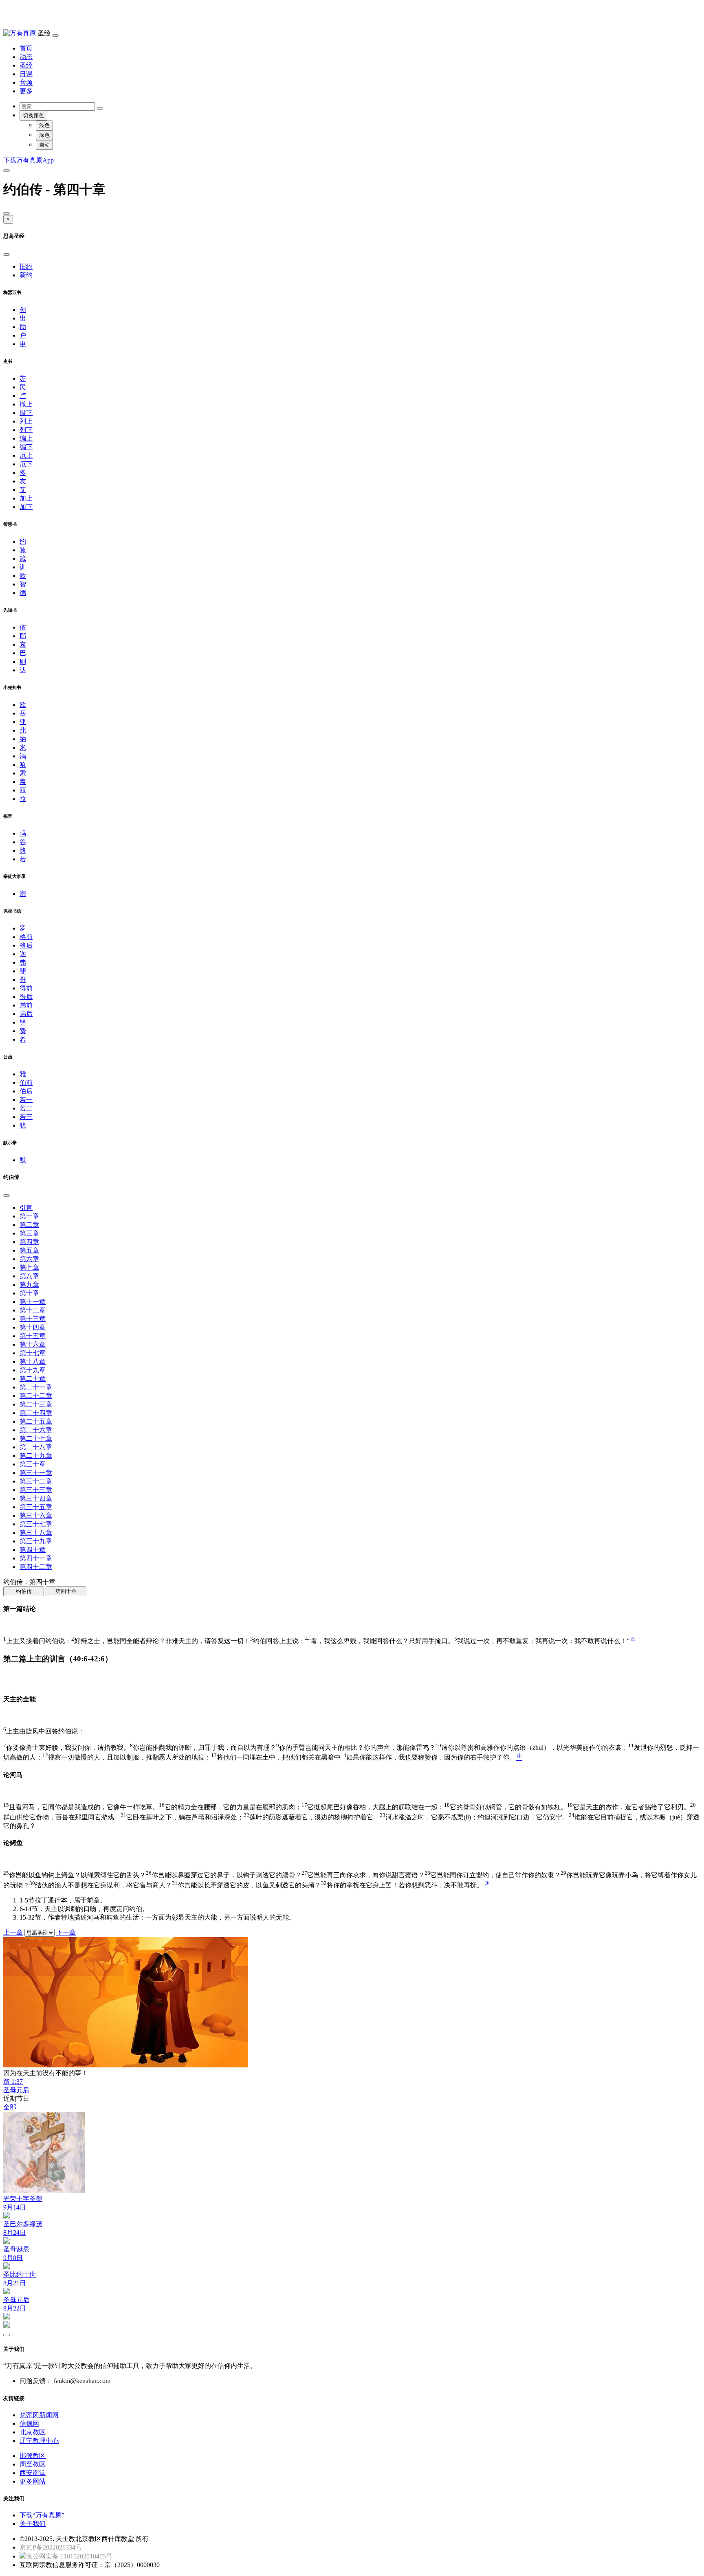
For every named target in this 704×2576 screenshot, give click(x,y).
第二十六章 (36, 1430)
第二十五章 (36, 1421)
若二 (26, 1108)
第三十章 (33, 1464)
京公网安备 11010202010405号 (69, 2556)
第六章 (29, 1259)
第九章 (29, 1285)
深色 (44, 135)
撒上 (26, 404)
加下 (26, 507)
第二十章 (33, 1379)
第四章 (29, 1242)
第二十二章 (36, 1396)
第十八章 (33, 1362)
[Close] (7, 213)
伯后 (26, 1091)
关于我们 (33, 2524)
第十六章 (33, 1344)
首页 (26, 48)
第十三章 (33, 1319)
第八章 (29, 1276)
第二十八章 (36, 1447)
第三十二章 (36, 1481)
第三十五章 (36, 1507)
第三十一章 (36, 1473)
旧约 (26, 267)
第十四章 (33, 1327)
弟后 (26, 1014)
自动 (44, 145)
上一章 (13, 1932)
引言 (26, 1208)
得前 (26, 988)
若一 (26, 1100)
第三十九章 (36, 1541)
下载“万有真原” (42, 2515)
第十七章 (33, 1353)
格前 (26, 937)
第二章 (29, 1225)
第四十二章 (36, 1567)
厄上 (26, 455)
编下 (26, 447)
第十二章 (33, 1310)
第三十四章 (36, 1498)
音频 (26, 82)
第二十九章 (36, 1456)
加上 (26, 498)
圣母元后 (16, 2090)
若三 (26, 1117)
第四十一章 (36, 1558)
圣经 (26, 65)
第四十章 (33, 1550)
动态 (26, 57)
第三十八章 (36, 1533)
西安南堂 (33, 2473)
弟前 (26, 1005)
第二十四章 (36, 1413)
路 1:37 (13, 2081)
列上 (26, 421)
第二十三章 (36, 1404)
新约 (26, 275)
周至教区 (33, 2464)
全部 (10, 2107)
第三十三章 (36, 1490)
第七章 (29, 1267)
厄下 (26, 464)
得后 (26, 997)
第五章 (29, 1250)
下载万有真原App (29, 160)
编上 (26, 438)
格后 (26, 945)
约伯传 (24, 1591)
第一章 (29, 1216)
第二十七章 (36, 1438)
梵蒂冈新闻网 (39, 2415)
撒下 (26, 413)
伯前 (26, 1083)
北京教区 (33, 2432)
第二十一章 (36, 1387)
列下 (26, 430)
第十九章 (33, 1370)
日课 (26, 74)
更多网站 (33, 2481)
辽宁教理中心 (39, 2441)
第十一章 (33, 1302)
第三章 (29, 1233)
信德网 (29, 2424)
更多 (26, 91)
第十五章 (33, 1336)
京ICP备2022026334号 (51, 2547)
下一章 (66, 1932)
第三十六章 (36, 1515)
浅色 (44, 125)
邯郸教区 (33, 2456)
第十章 (29, 1293)
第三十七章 (36, 1524)
